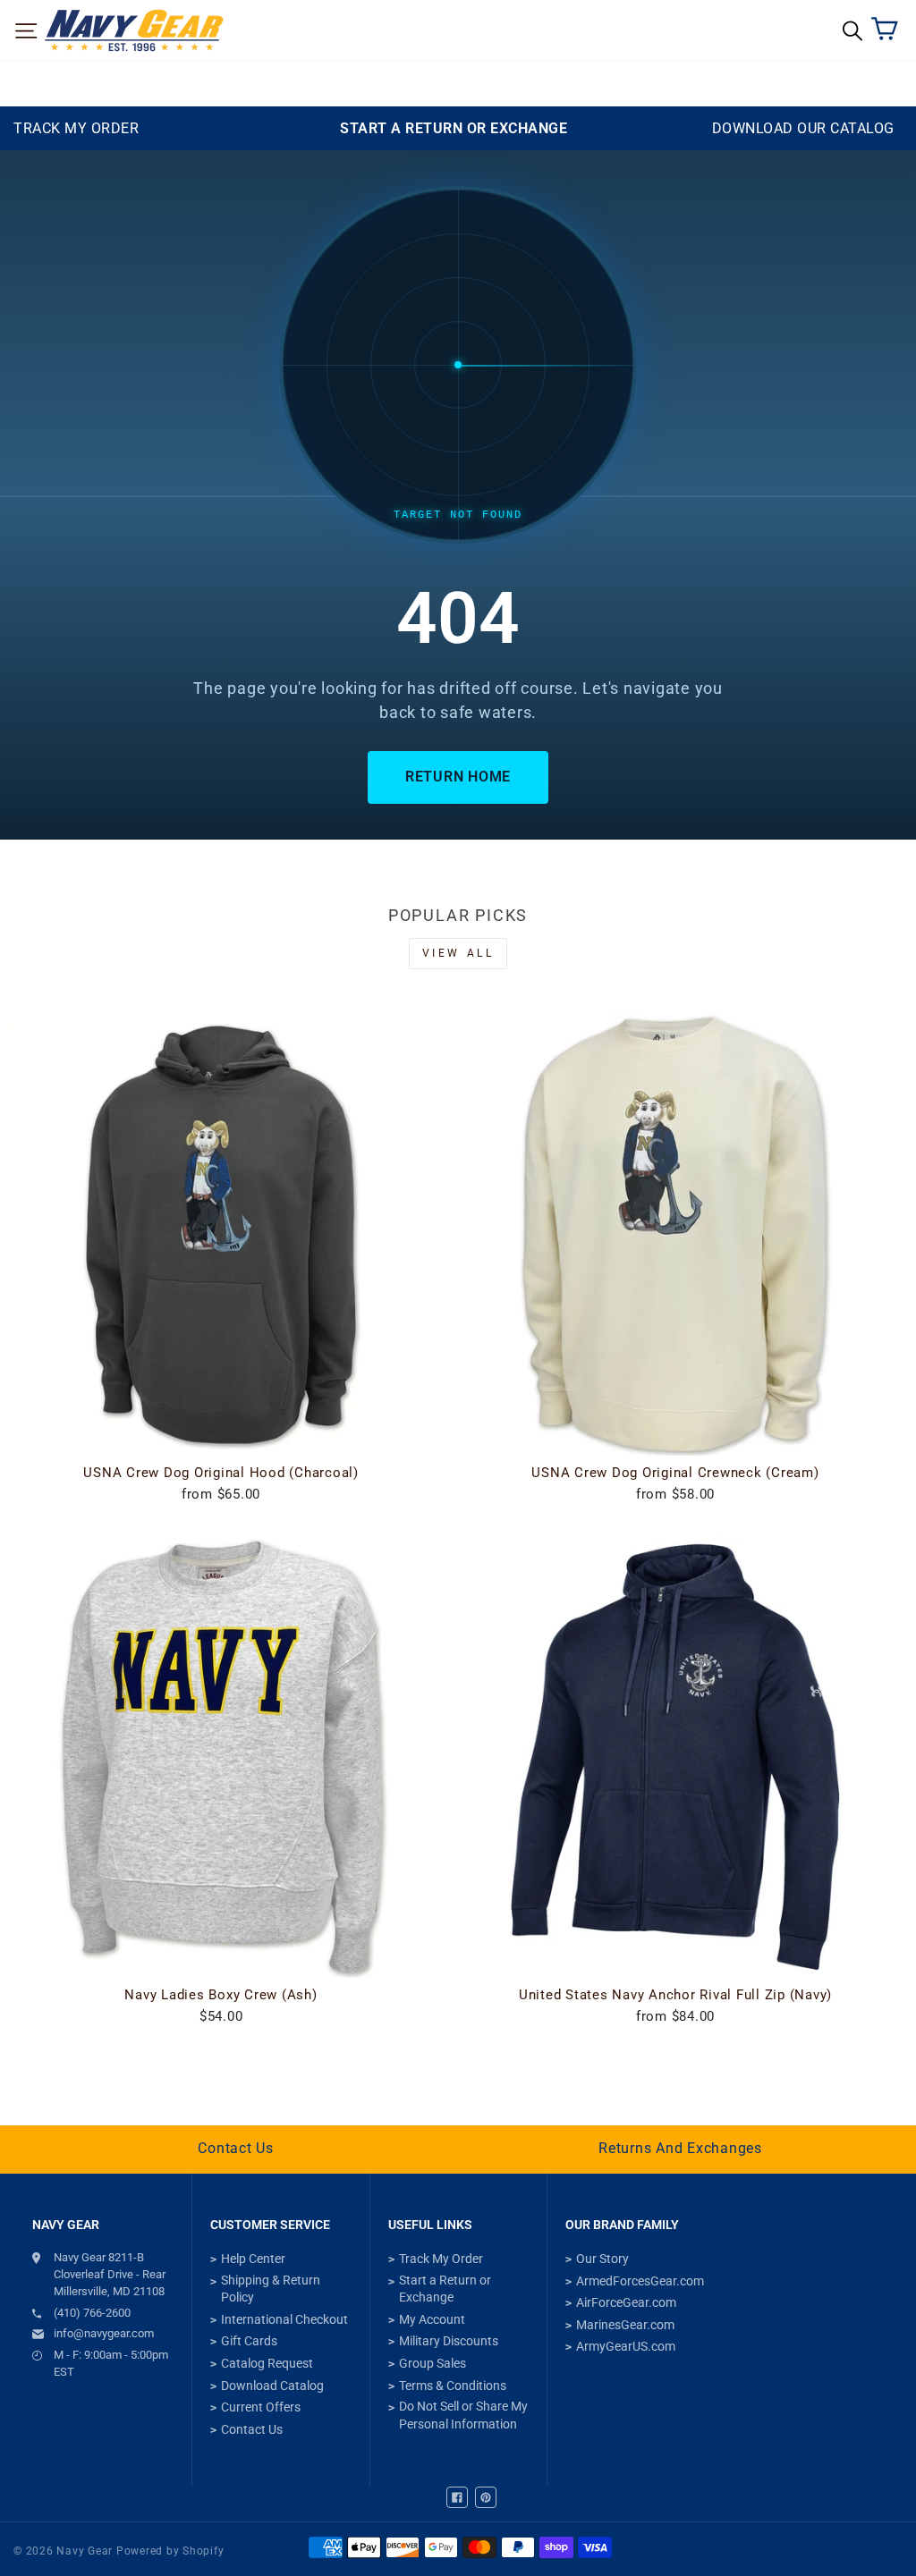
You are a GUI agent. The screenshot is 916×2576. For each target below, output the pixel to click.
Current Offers (261, 2407)
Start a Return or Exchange (445, 2289)
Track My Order (441, 2259)
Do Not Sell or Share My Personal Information (463, 2415)
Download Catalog (272, 2386)
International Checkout (284, 2319)
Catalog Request (267, 2363)
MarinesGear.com (625, 2325)
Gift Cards (249, 2341)
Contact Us (236, 2148)
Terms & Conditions (453, 2386)
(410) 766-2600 (92, 2313)
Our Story (602, 2259)
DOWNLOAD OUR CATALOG (803, 128)
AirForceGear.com (626, 2302)
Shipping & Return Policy (271, 2289)
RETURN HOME (458, 777)
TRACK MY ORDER (76, 128)
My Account (432, 2319)
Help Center (253, 2259)
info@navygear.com (104, 2333)
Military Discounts (449, 2341)
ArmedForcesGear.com (640, 2281)
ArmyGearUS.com (626, 2346)
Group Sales (433, 2363)
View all (458, 953)
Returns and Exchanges (680, 2148)
